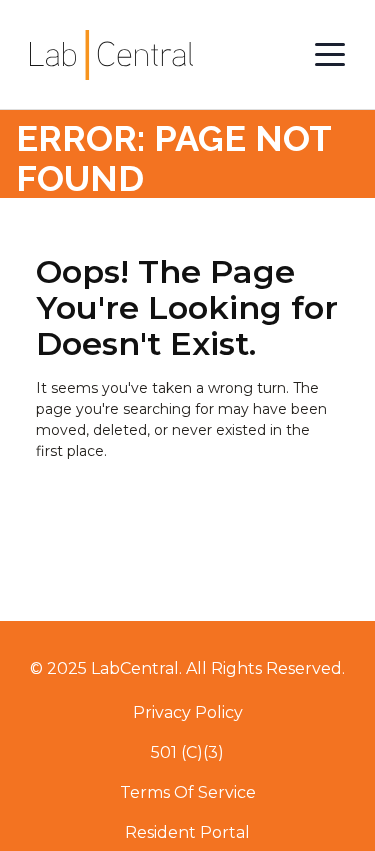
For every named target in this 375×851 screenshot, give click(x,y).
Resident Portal (187, 832)
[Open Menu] (330, 55)
